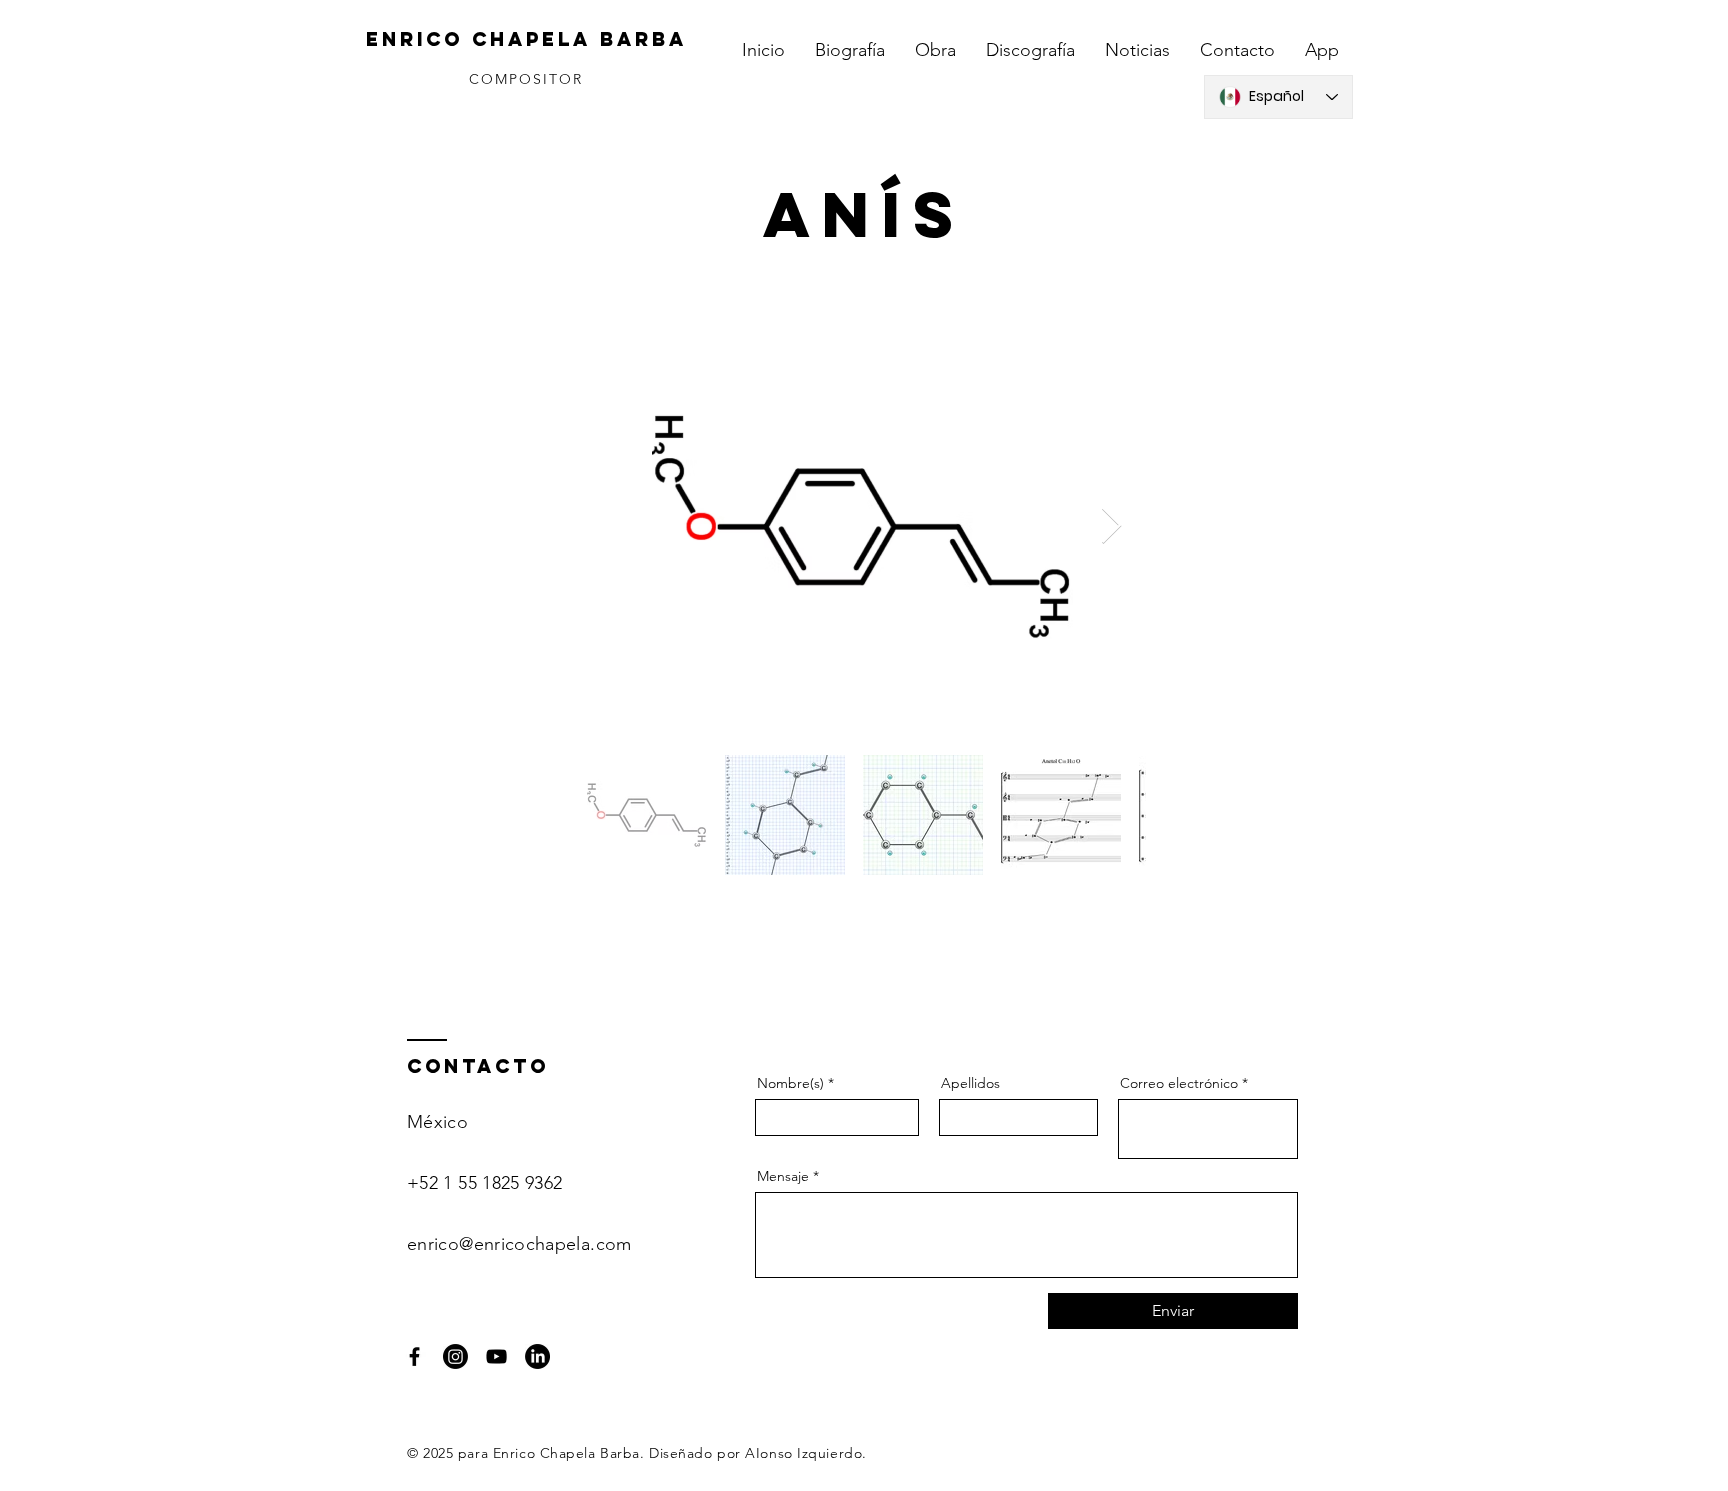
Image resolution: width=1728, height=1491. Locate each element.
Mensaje (783, 1176)
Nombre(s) (790, 1083)
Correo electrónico (1179, 1083)
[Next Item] (1111, 526)
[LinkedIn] (537, 1356)
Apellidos (970, 1083)
